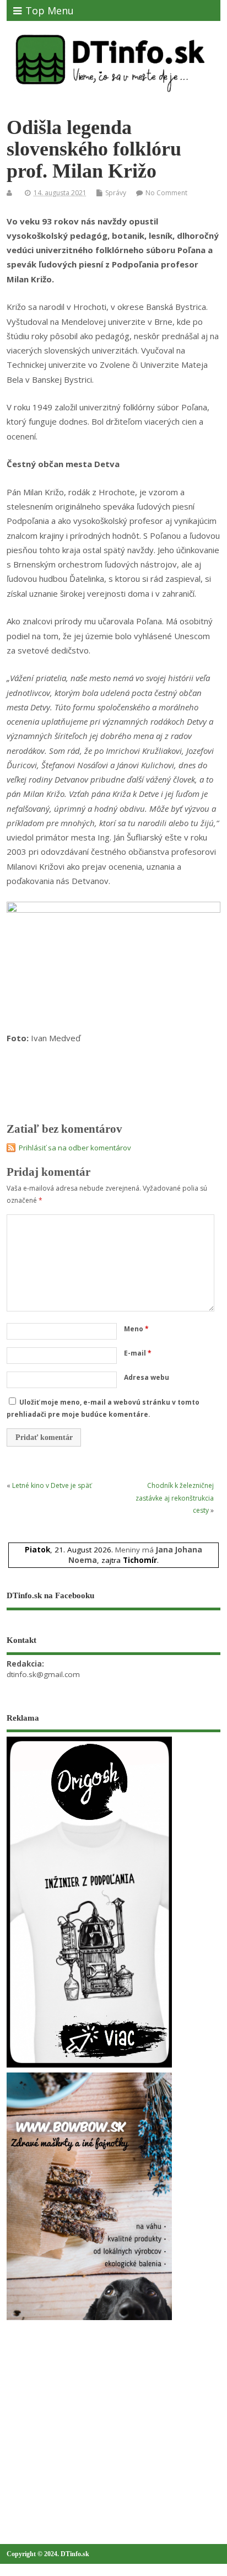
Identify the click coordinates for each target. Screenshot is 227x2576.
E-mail (138, 1353)
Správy (116, 193)
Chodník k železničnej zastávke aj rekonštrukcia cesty (175, 1498)
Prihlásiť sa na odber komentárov (75, 1148)
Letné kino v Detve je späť (52, 1485)
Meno (136, 1329)
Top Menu (50, 10)
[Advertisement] (89, 2408)
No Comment (166, 193)
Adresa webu (147, 1377)
